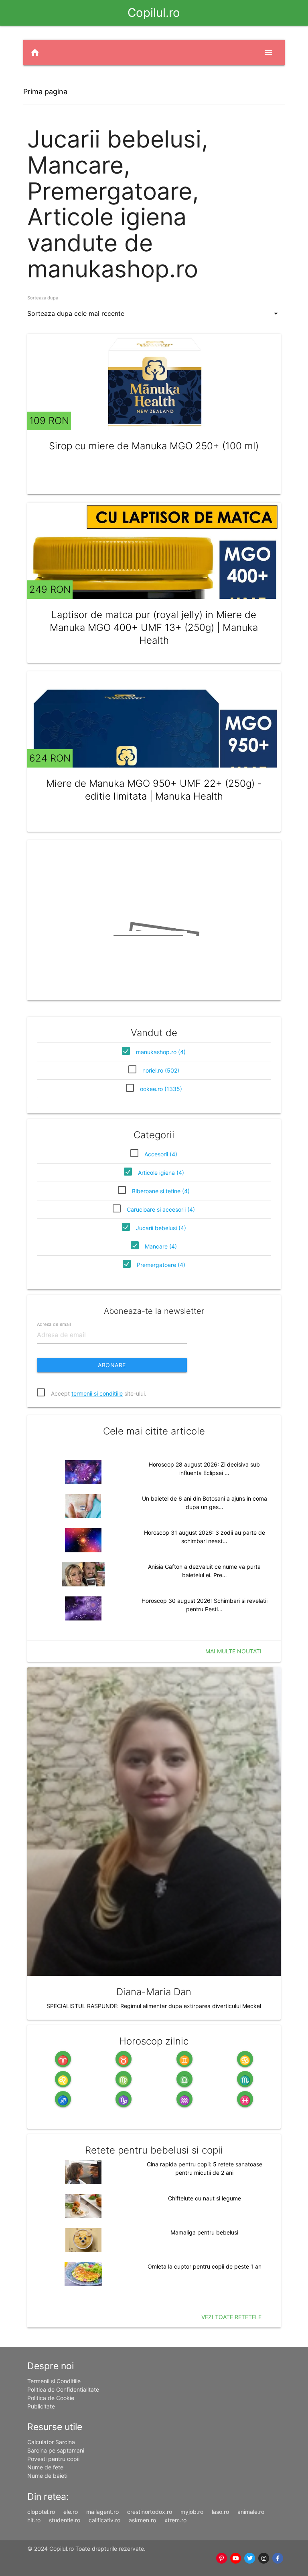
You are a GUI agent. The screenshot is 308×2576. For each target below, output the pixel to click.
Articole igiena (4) (161, 1173)
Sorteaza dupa (43, 298)
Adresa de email (54, 1324)
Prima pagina (45, 92)
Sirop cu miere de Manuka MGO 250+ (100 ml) (154, 446)
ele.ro (71, 2512)
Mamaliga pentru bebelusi (204, 2232)
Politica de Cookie (51, 2398)
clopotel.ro (41, 2512)
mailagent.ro (102, 2512)
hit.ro (34, 2520)
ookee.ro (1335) (161, 1089)
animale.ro (251, 2512)
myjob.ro (192, 2512)
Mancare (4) (161, 1246)
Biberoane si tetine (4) (161, 1191)
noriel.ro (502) (161, 1070)
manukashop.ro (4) (161, 1052)
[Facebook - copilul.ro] (278, 2558)
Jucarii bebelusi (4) (161, 1228)
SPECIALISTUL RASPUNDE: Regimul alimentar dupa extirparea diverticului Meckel (154, 2006)
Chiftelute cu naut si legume (205, 2198)
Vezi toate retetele (231, 2317)
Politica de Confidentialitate (63, 2389)
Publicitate (41, 2406)
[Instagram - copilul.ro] (264, 2558)
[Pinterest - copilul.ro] (222, 2558)
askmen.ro (142, 2520)
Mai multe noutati (233, 1651)
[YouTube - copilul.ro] (236, 2558)
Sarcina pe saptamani (56, 2450)
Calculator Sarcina (51, 2442)
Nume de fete (45, 2467)
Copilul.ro (154, 13)
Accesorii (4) (161, 1154)
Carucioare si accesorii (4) (161, 1209)
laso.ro (220, 2512)
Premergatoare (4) (161, 1265)
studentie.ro (65, 2520)
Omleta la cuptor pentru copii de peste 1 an (205, 2266)
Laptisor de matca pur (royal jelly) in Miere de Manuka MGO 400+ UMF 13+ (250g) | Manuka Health (154, 627)
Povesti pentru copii (53, 2459)
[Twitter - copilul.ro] (250, 2558)
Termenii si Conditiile (54, 2381)
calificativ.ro (104, 2520)
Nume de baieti (47, 2476)
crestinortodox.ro (150, 2512)
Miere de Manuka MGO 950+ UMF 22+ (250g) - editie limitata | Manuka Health (154, 790)
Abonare (112, 1365)
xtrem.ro (175, 2520)
